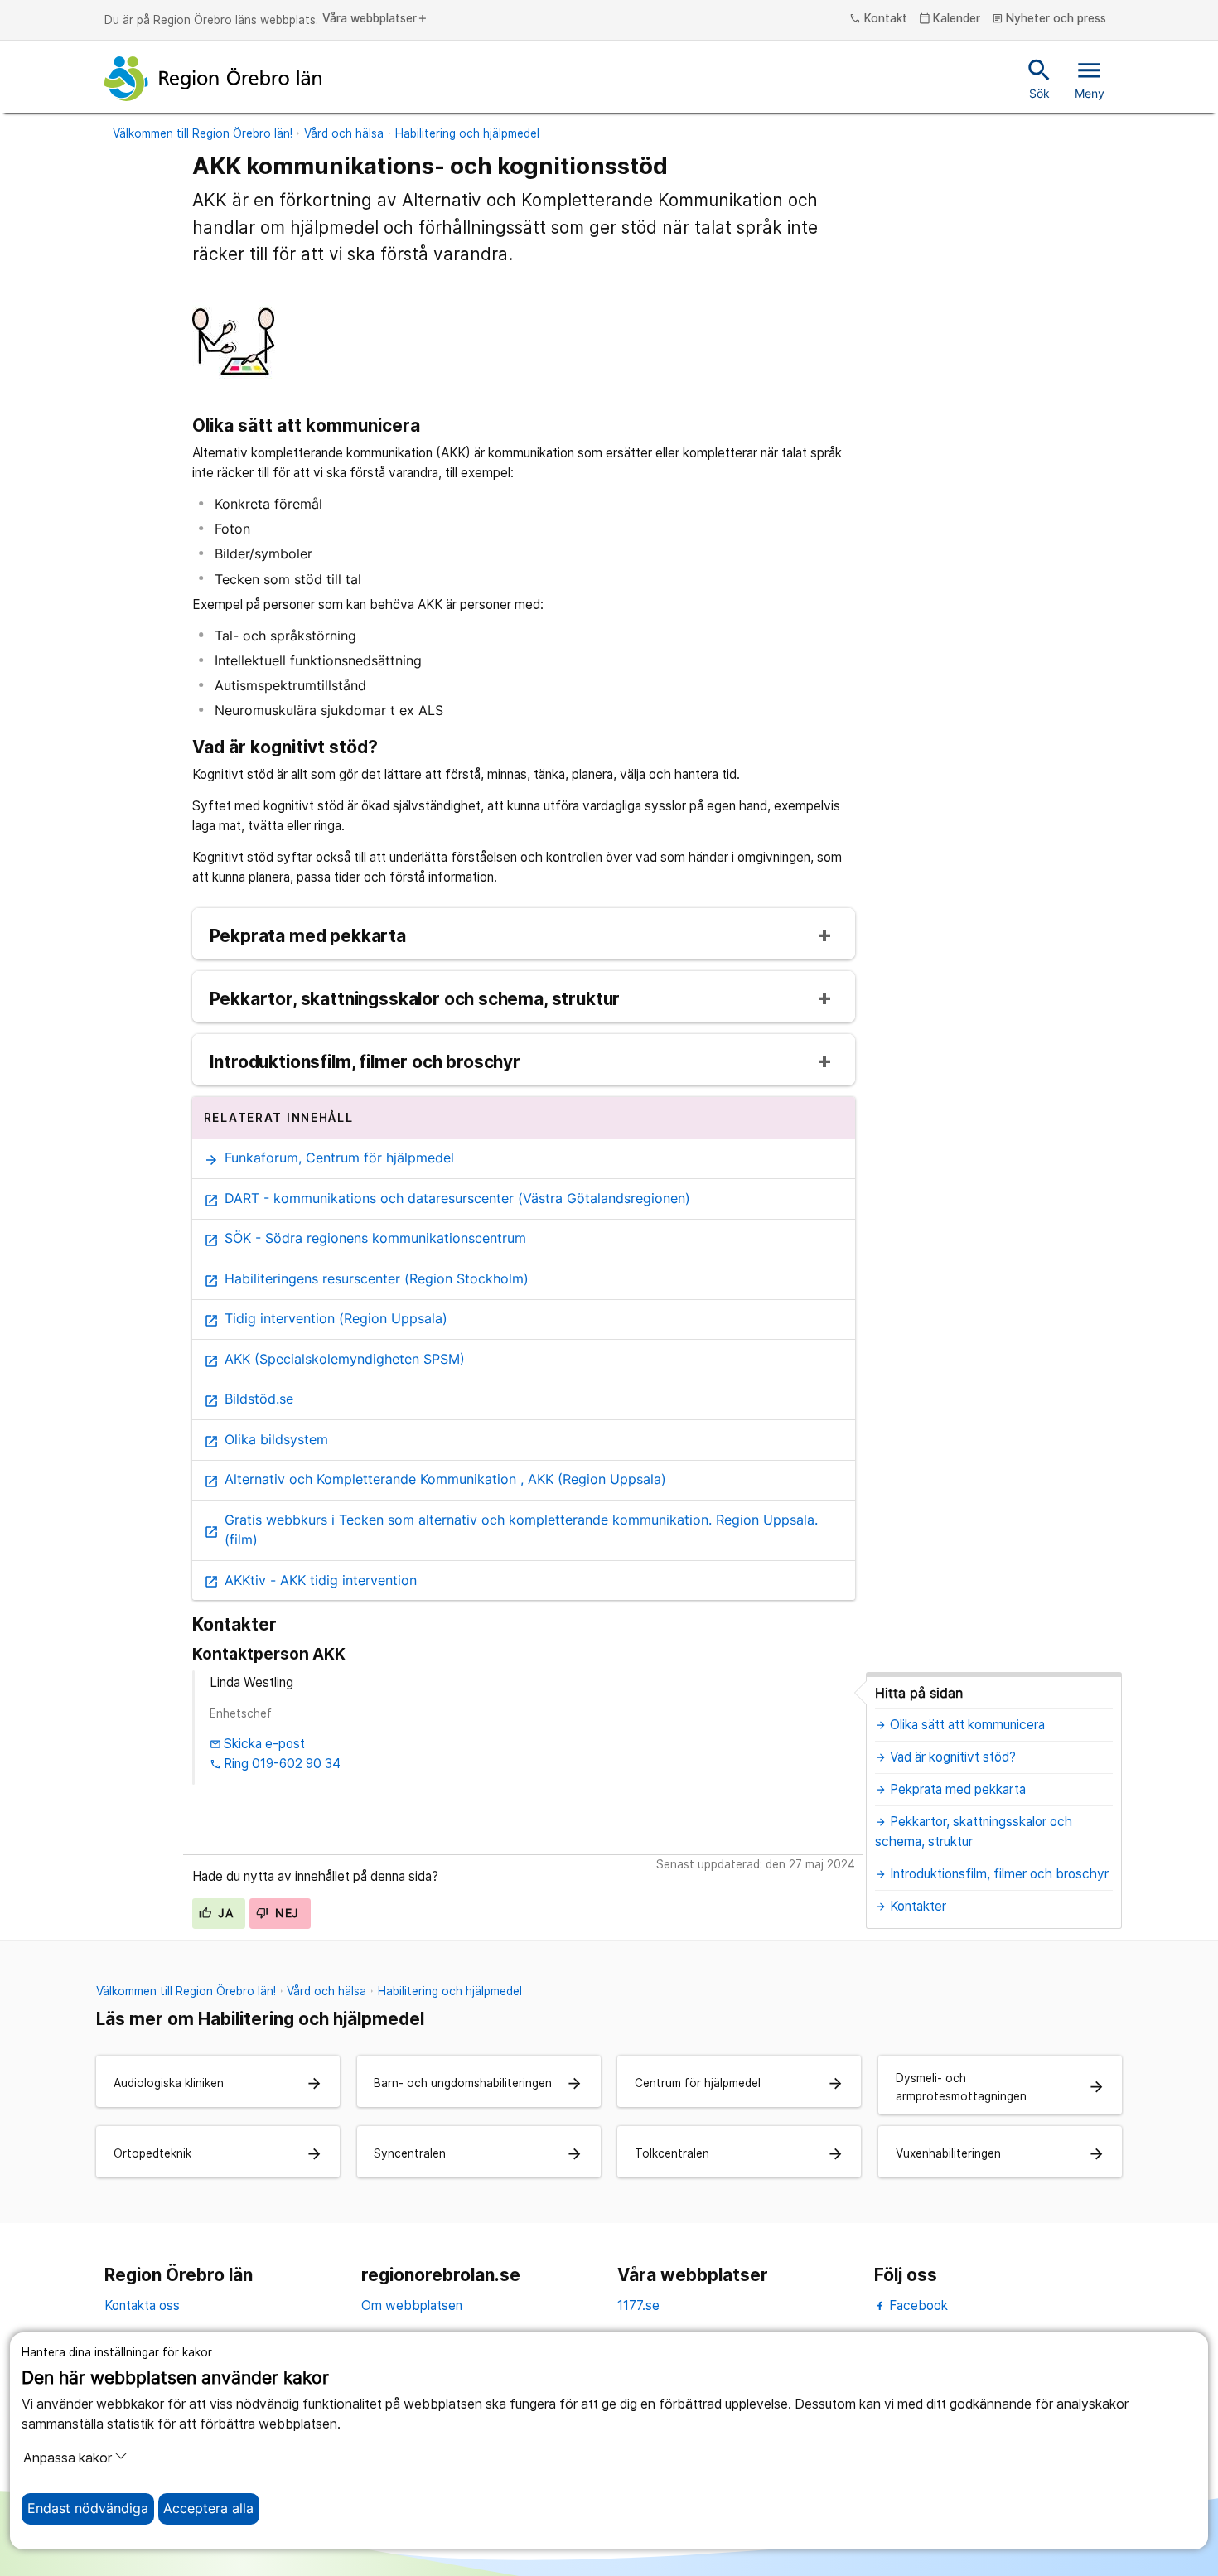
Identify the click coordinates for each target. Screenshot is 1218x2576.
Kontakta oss (142, 2305)
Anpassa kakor (68, 2458)
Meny (1090, 78)
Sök (1039, 78)
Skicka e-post (258, 1744)
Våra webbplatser (375, 19)
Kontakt (878, 19)
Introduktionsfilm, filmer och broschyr (365, 1063)
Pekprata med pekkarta (308, 937)
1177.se (638, 2305)
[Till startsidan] (213, 79)
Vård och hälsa (344, 133)
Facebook (917, 2305)
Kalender (950, 19)
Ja (224, 1913)
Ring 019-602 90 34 (275, 1764)
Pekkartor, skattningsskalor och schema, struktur (415, 1000)
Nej (285, 1913)
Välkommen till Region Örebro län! (203, 133)
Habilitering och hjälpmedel (467, 133)
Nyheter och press (1049, 19)
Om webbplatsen (412, 2305)
